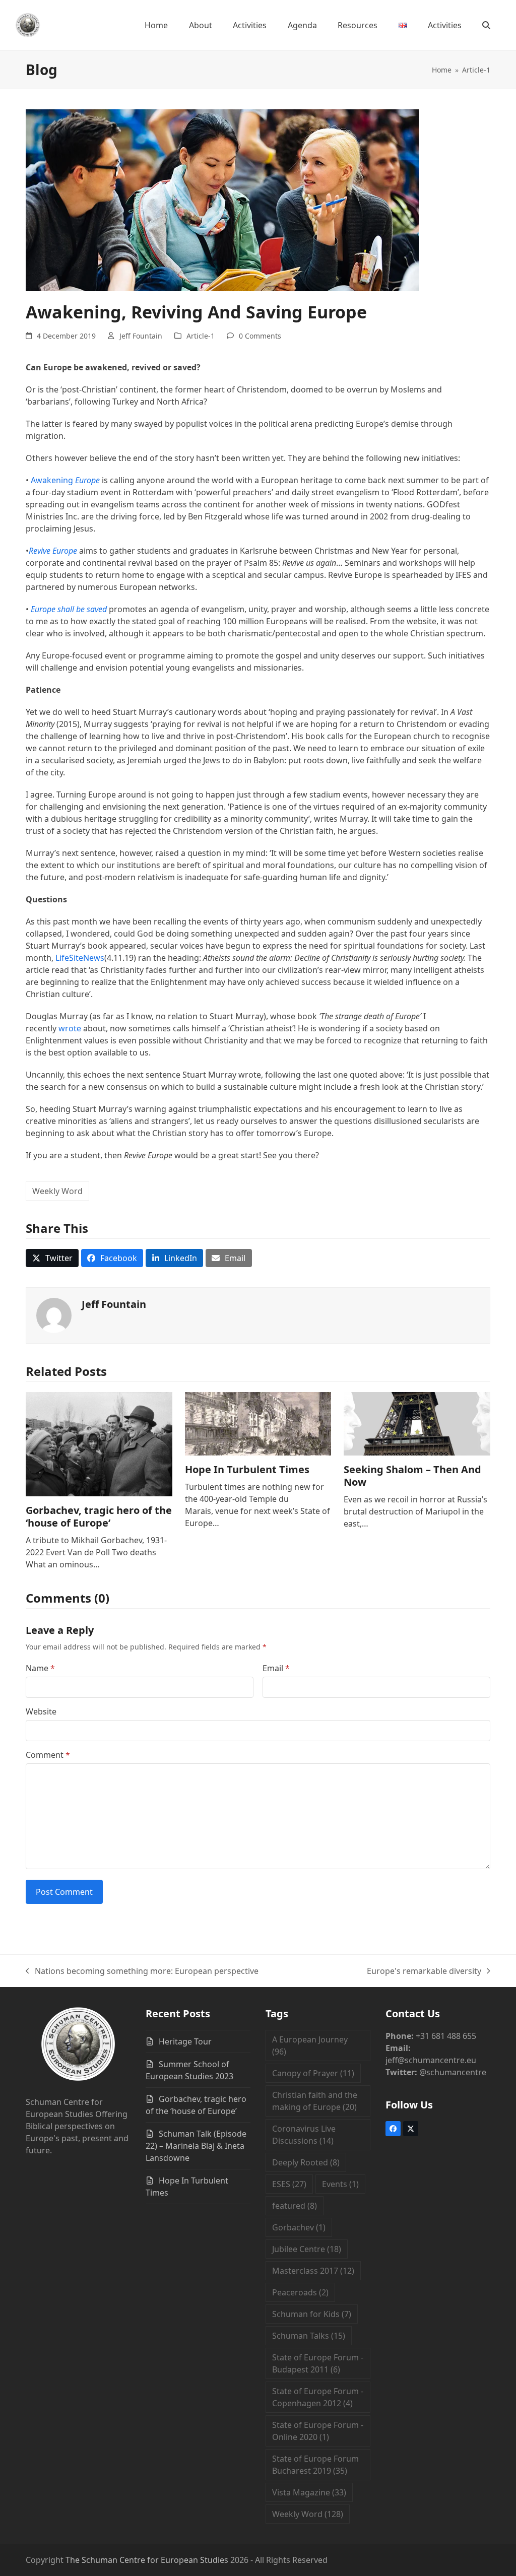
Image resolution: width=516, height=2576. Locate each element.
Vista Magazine (309, 2492)
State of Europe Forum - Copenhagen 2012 (318, 2397)
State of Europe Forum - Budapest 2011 (318, 2363)
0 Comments (260, 336)
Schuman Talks (309, 2336)
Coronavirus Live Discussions (304, 2135)
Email (276, 1668)
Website (41, 1711)
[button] (486, 25)
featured (295, 2206)
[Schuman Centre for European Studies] (78, 2045)
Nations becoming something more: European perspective (142, 1971)
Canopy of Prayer (313, 2073)
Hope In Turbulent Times (247, 1469)
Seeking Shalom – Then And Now (412, 1476)
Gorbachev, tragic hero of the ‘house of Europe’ (99, 1516)
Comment (48, 1755)
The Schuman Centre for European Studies (147, 2560)
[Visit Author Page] (54, 1314)
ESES (289, 2184)
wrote (70, 1028)
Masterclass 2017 (313, 2271)
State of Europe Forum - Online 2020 (318, 2431)
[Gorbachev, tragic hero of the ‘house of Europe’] (99, 1443)
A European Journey (310, 2045)
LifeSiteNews (80, 958)
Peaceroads (300, 2292)
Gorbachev (299, 2227)
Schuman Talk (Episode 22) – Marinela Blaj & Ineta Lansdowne (196, 2146)
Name (40, 1668)
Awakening (65, 480)
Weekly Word (57, 1191)
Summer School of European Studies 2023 (189, 2070)
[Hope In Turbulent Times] (258, 1423)
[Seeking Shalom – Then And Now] (417, 1423)
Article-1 (201, 336)
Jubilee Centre (307, 2249)
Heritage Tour (185, 2041)
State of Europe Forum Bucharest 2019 (315, 2465)
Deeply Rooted (306, 2162)
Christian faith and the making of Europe (315, 2101)
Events (340, 2184)
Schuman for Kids (312, 2314)
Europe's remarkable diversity (424, 1971)
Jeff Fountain (141, 336)
